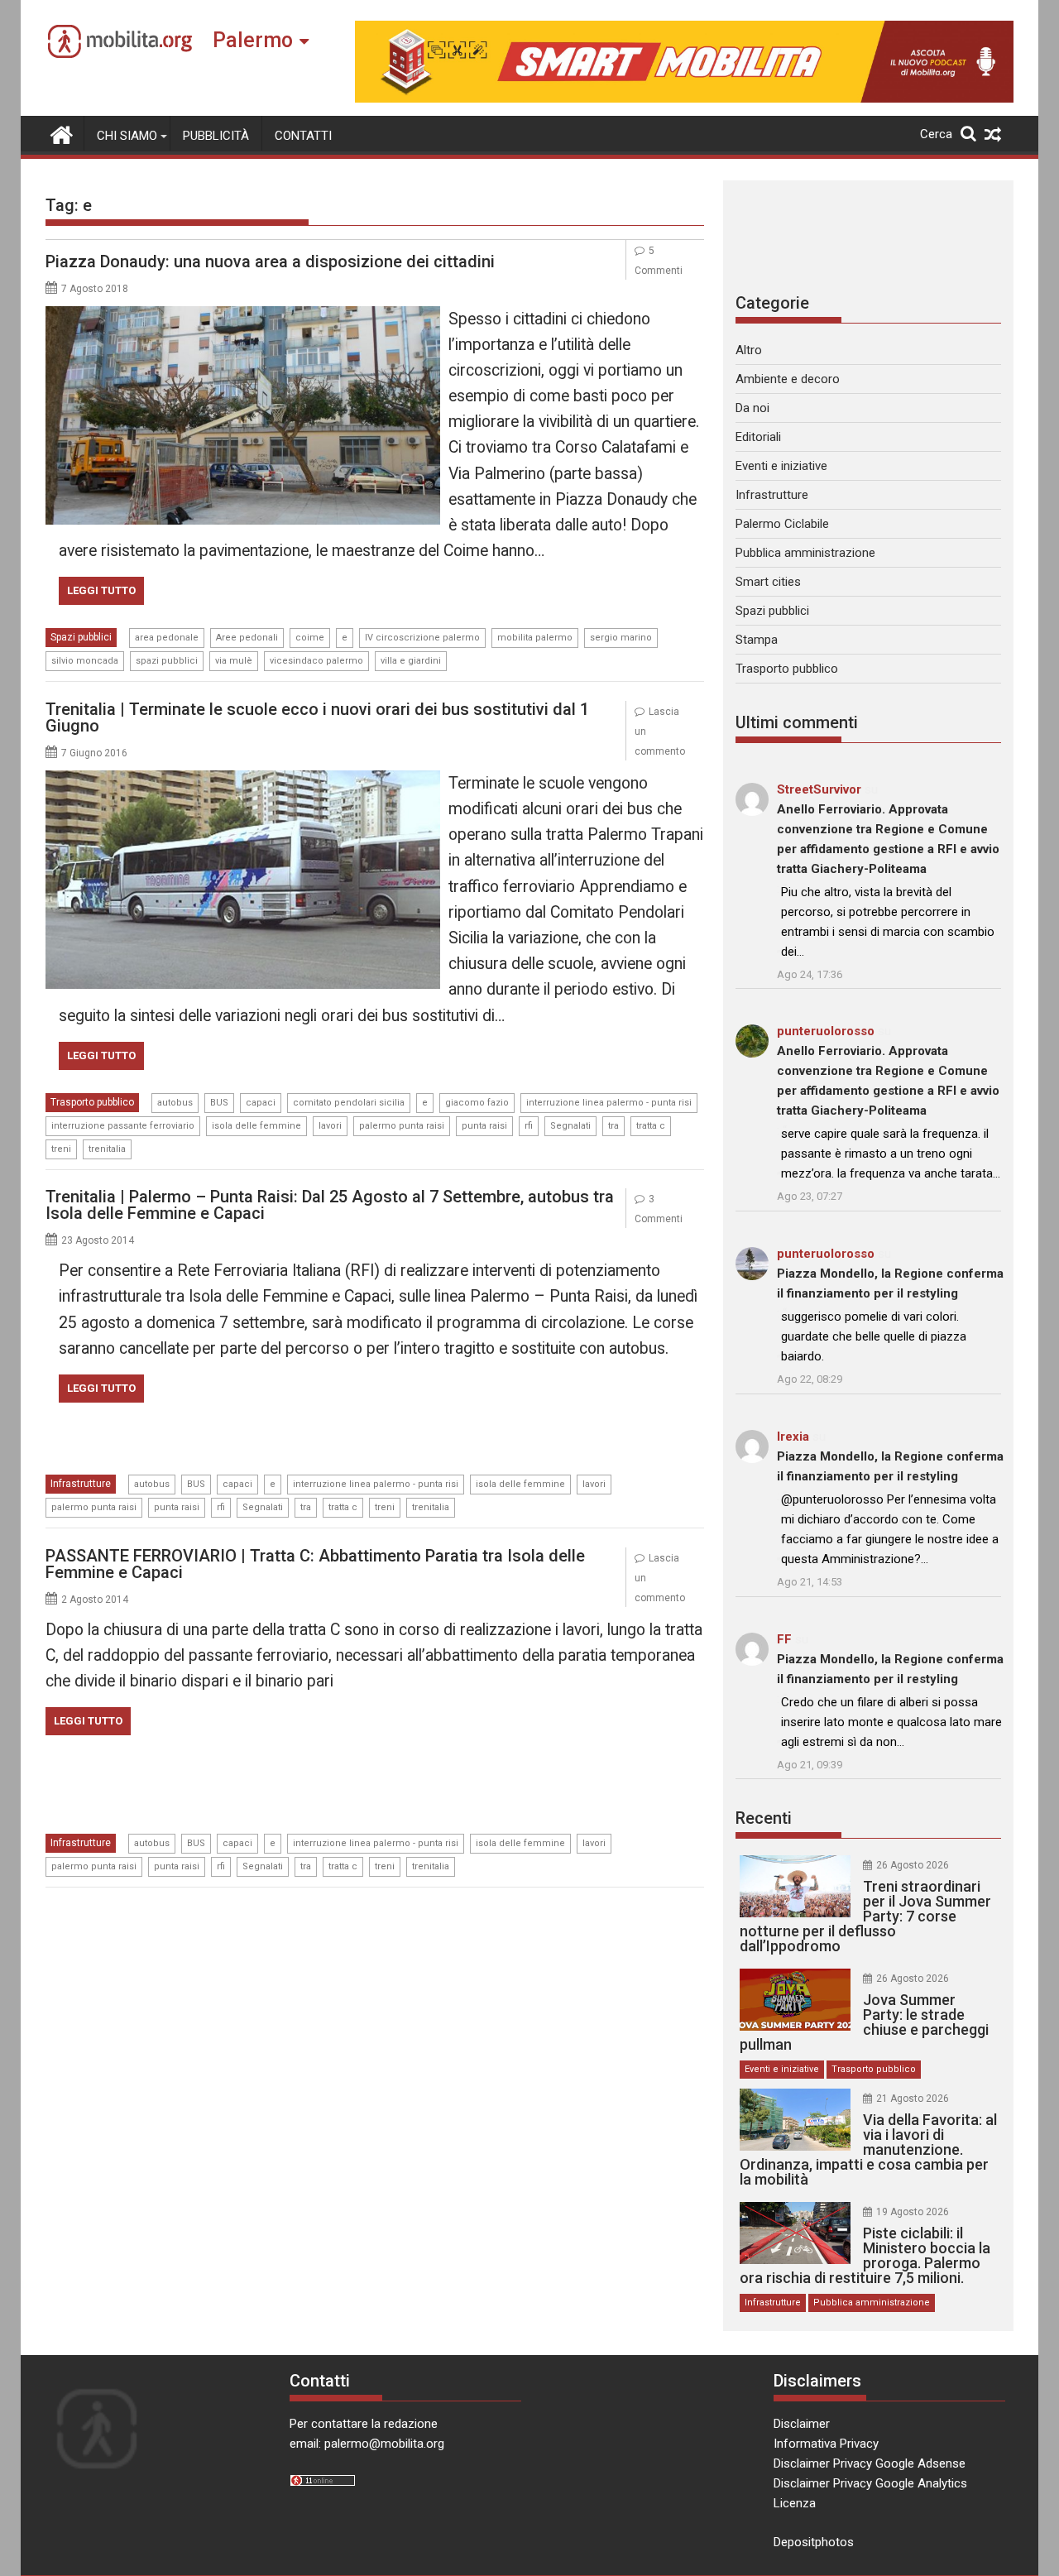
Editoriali (758, 437)
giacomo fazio (477, 1103)
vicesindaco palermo (316, 661)
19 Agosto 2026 (913, 2212)
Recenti (764, 1818)
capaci (261, 1103)
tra (613, 1126)
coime (310, 638)
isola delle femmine (256, 1126)
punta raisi (484, 1126)
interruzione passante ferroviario (123, 1126)
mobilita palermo (535, 638)
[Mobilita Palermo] (62, 133)
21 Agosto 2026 (913, 2099)
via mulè (234, 661)
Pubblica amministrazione (805, 553)
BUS (219, 1103)
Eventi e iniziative (781, 466)
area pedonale (167, 638)
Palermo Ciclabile (782, 524)
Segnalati (570, 1126)
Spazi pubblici (81, 637)
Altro (749, 350)
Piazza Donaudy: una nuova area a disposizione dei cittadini (270, 261)
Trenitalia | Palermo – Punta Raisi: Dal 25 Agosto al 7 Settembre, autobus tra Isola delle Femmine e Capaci (330, 1205)
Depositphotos (814, 2542)
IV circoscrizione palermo (422, 638)
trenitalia (107, 1149)
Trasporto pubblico (92, 1102)
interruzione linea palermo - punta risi (609, 1103)
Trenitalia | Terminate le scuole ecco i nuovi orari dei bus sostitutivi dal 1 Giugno (317, 717)
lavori (330, 1126)
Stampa (757, 640)
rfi (529, 1126)
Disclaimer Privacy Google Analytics (870, 2483)
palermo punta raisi (402, 1126)
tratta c (651, 1126)
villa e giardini (411, 661)
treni (61, 1149)
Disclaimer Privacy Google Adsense (870, 2463)
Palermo (253, 40)
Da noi (752, 408)
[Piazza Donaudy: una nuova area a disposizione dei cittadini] (243, 316)
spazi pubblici (167, 661)
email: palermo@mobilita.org (367, 2444)
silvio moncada (85, 661)
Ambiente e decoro (788, 379)
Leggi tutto (101, 590)
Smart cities (768, 582)
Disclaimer (802, 2424)
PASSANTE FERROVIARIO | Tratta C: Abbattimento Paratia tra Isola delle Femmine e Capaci (315, 1564)
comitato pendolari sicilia (349, 1103)
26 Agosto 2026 (913, 1865)
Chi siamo (127, 136)
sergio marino (621, 638)
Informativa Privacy (826, 2444)
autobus (175, 1103)
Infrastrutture (81, 1484)
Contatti (303, 136)
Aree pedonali (247, 638)
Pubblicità (216, 136)
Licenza (795, 2503)
